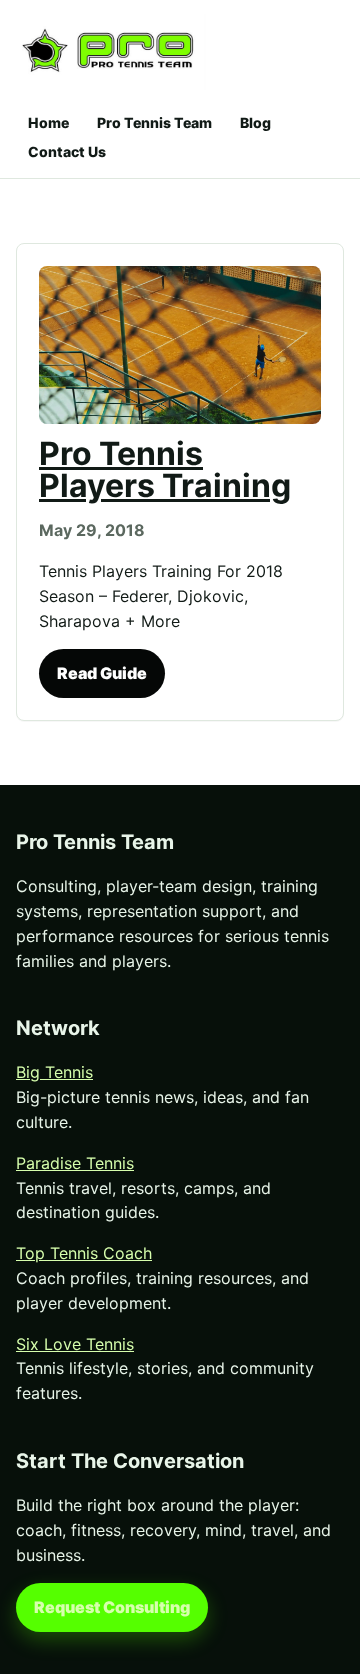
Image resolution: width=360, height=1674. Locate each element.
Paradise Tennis (75, 1163)
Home (48, 122)
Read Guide (102, 673)
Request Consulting (112, 1607)
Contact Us (67, 151)
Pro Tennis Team (154, 122)
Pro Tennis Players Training (165, 469)
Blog (255, 122)
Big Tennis (54, 1072)
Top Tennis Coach (84, 1253)
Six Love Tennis (75, 1344)
